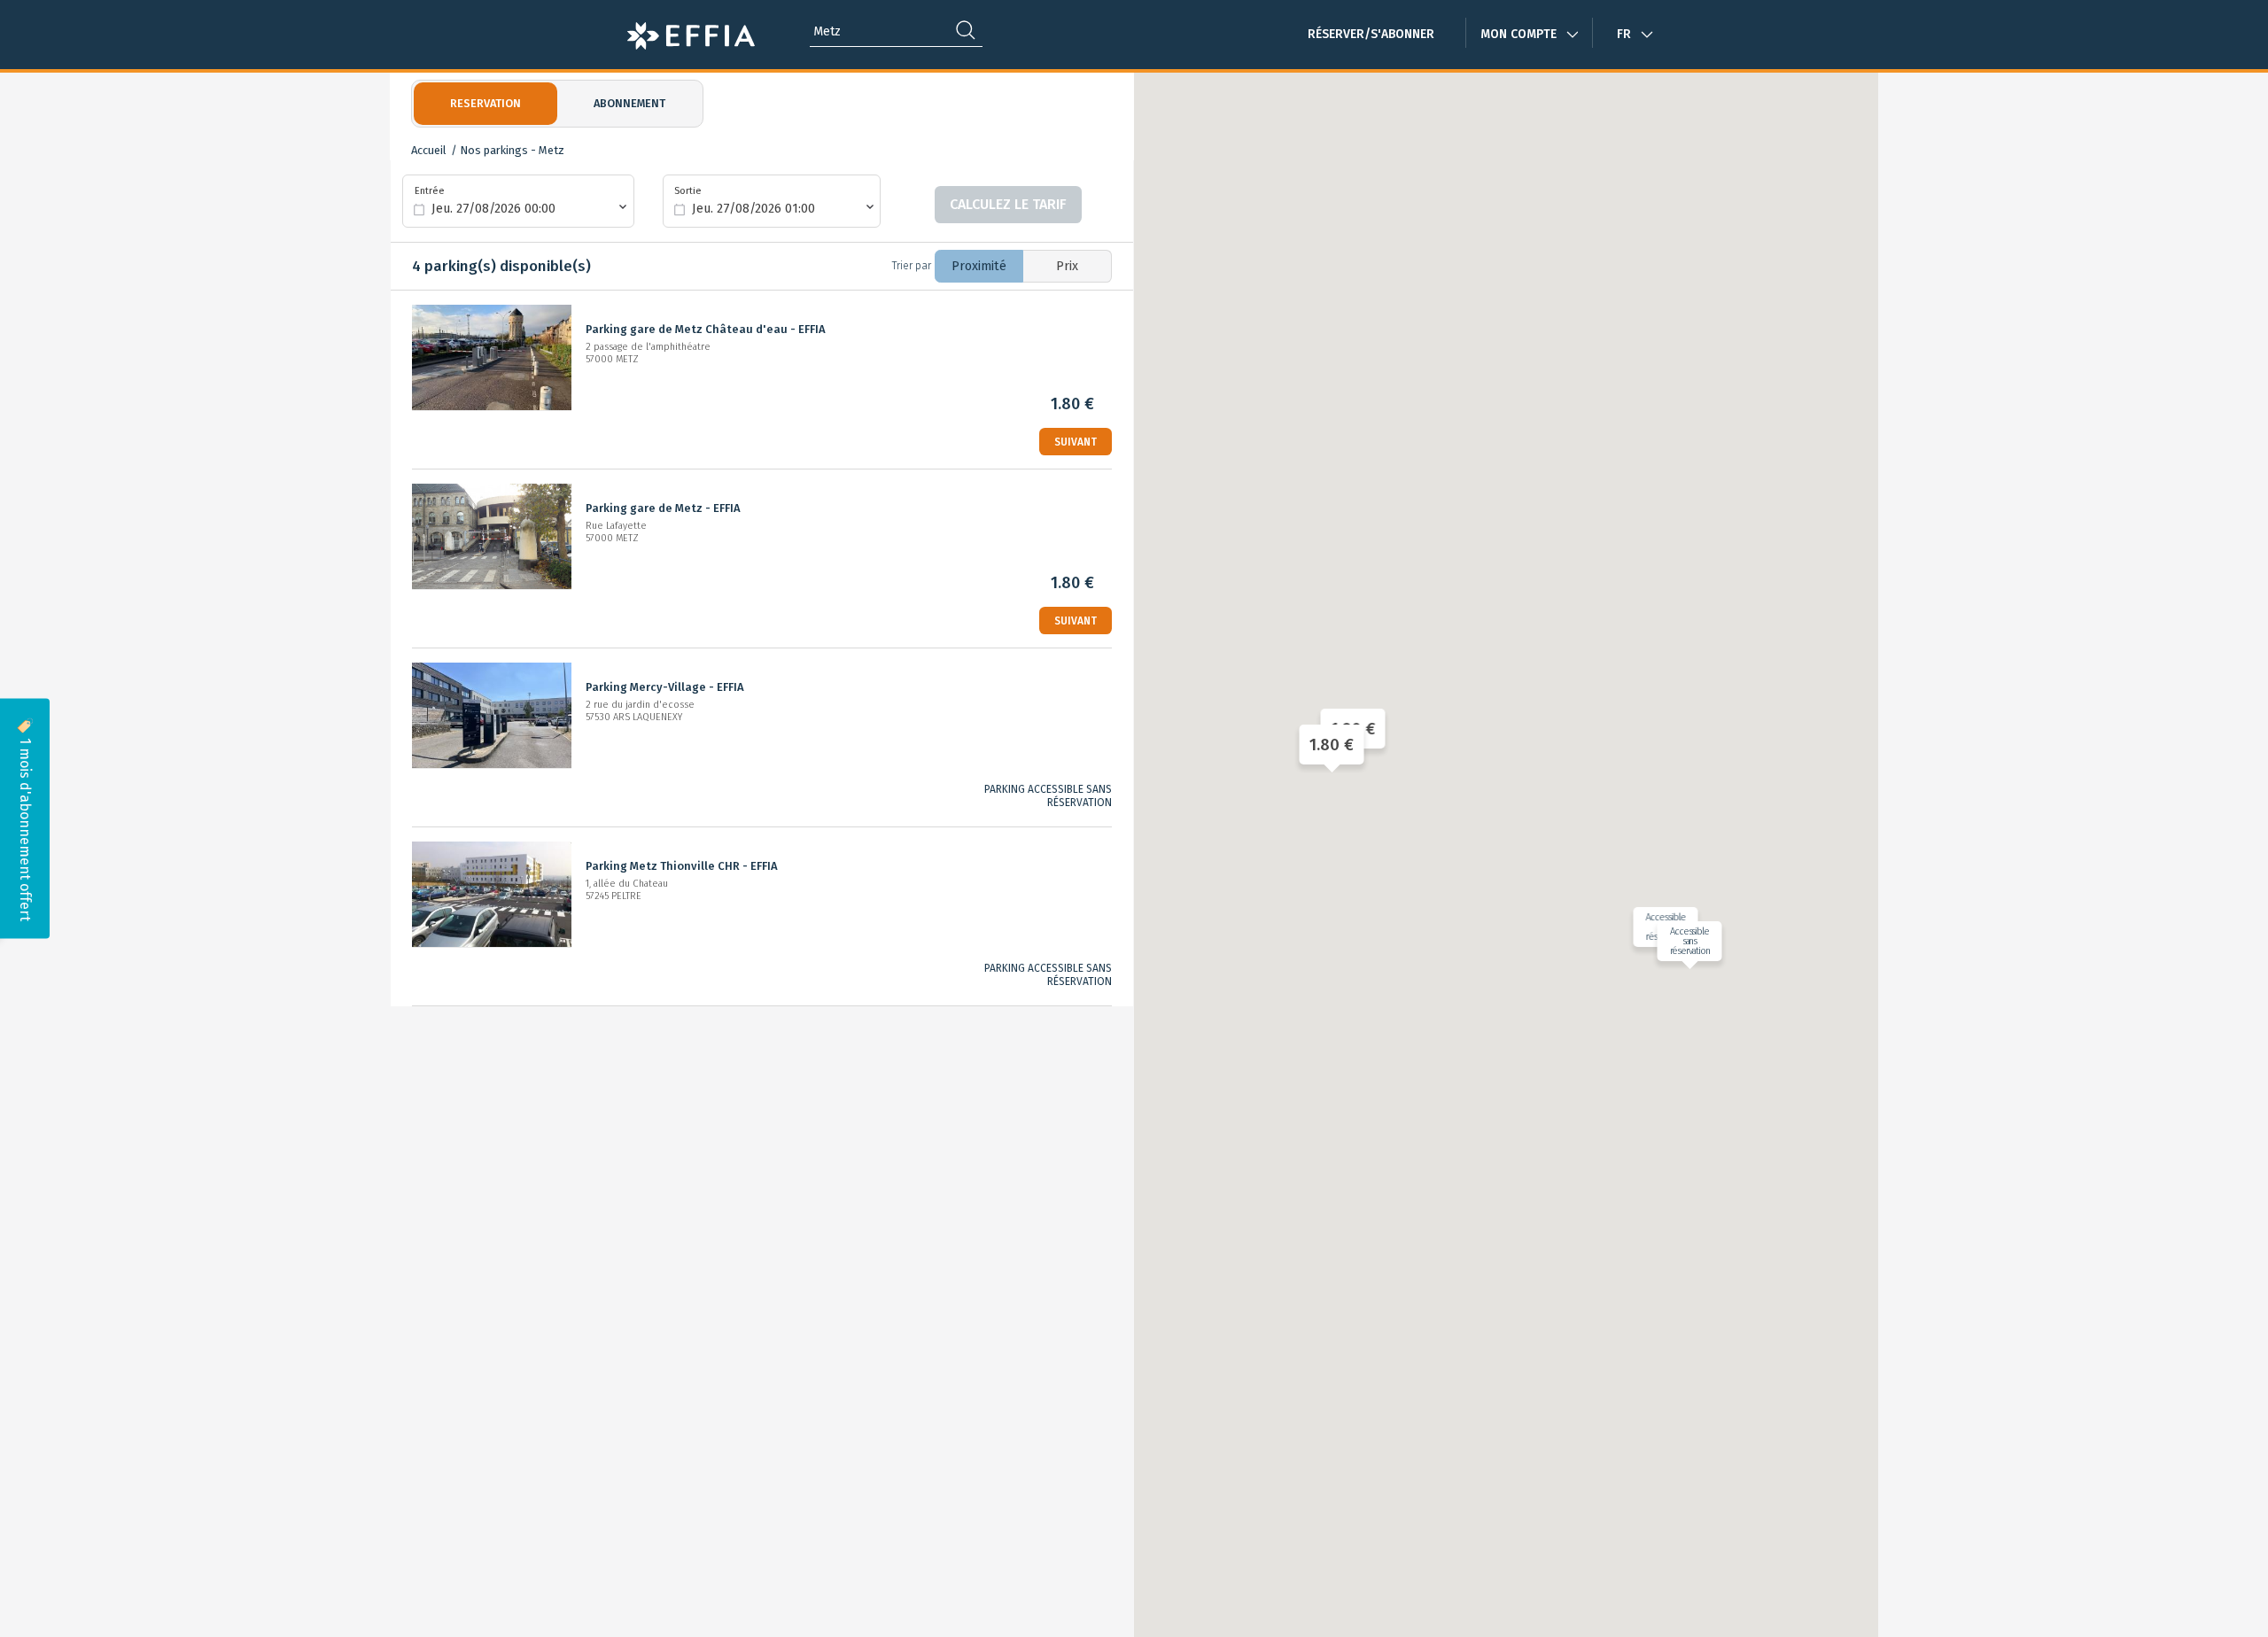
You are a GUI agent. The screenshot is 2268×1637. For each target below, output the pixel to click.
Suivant (1076, 442)
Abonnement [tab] (629, 103)
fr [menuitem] (1624, 34)
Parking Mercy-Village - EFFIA (665, 687)
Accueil (429, 150)
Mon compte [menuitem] (1518, 34)
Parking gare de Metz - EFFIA (663, 508)
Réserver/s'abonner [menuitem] (1371, 34)
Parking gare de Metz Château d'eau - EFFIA (706, 329)
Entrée (430, 190)
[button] (1328, 745)
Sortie (688, 190)
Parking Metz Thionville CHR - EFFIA (682, 866)
